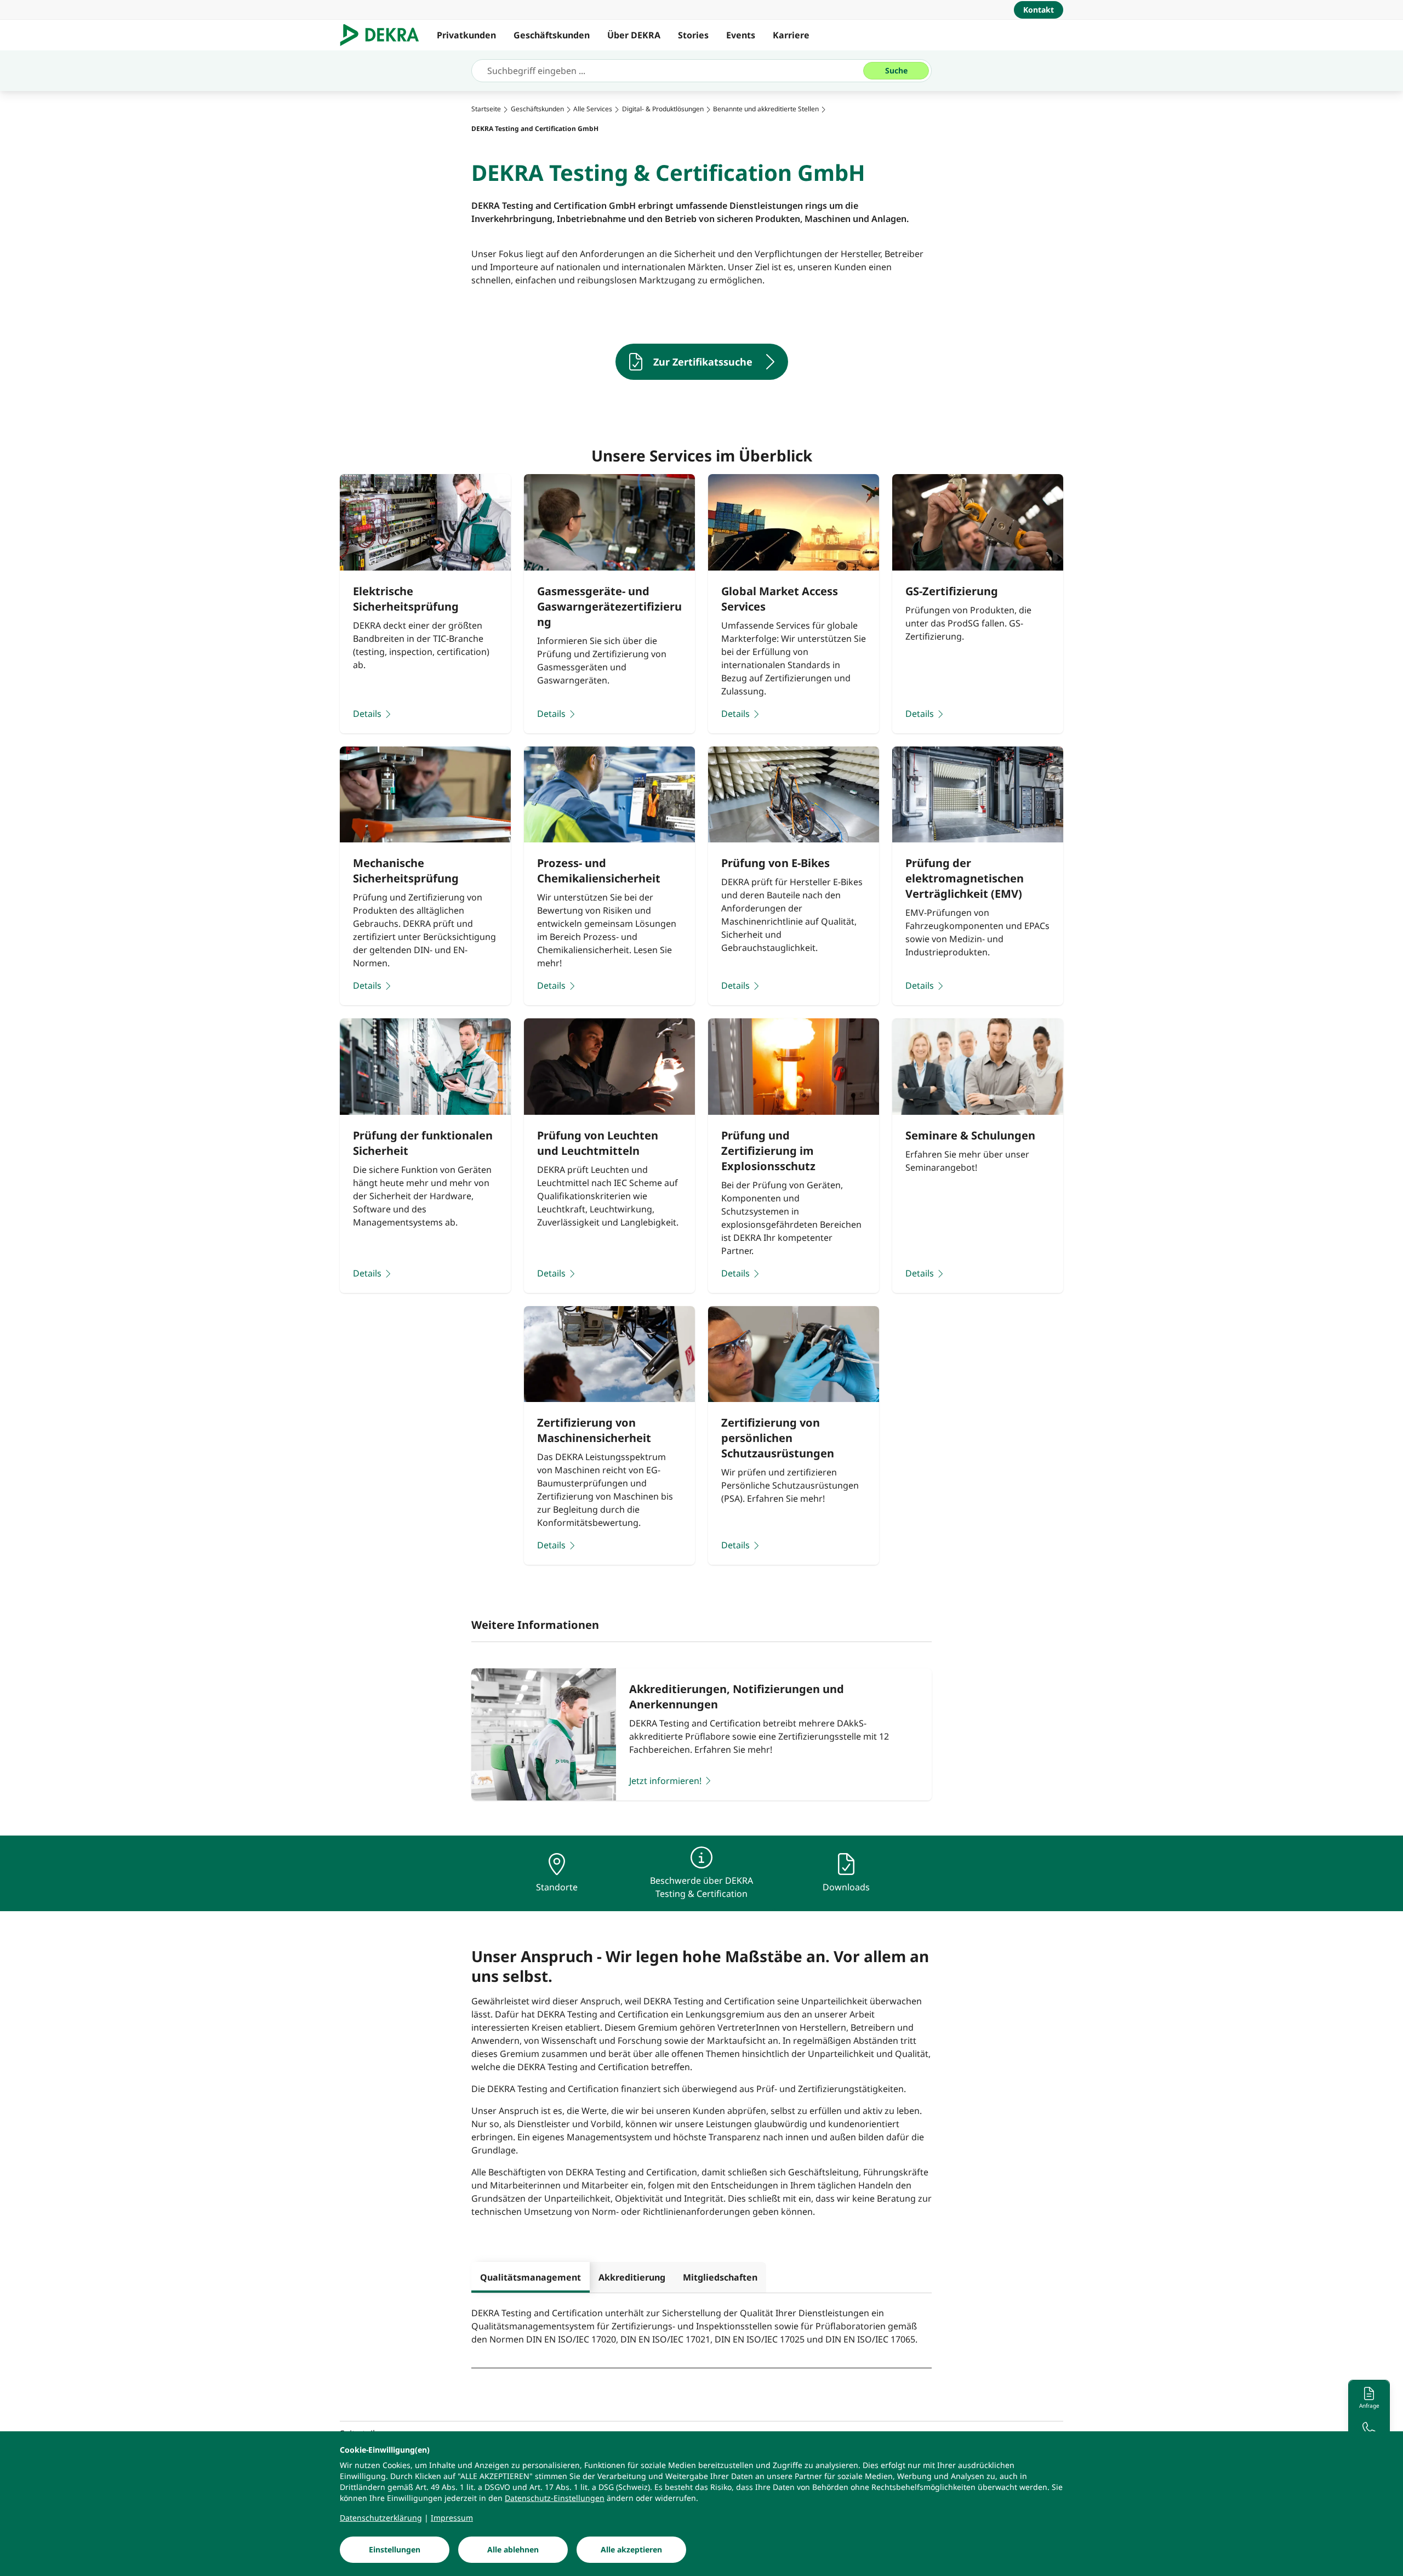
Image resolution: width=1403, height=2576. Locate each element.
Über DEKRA (634, 35)
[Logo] (384, 35)
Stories (693, 35)
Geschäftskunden (552, 35)
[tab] (531, 2277)
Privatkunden (466, 35)
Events (741, 35)
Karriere (791, 35)
